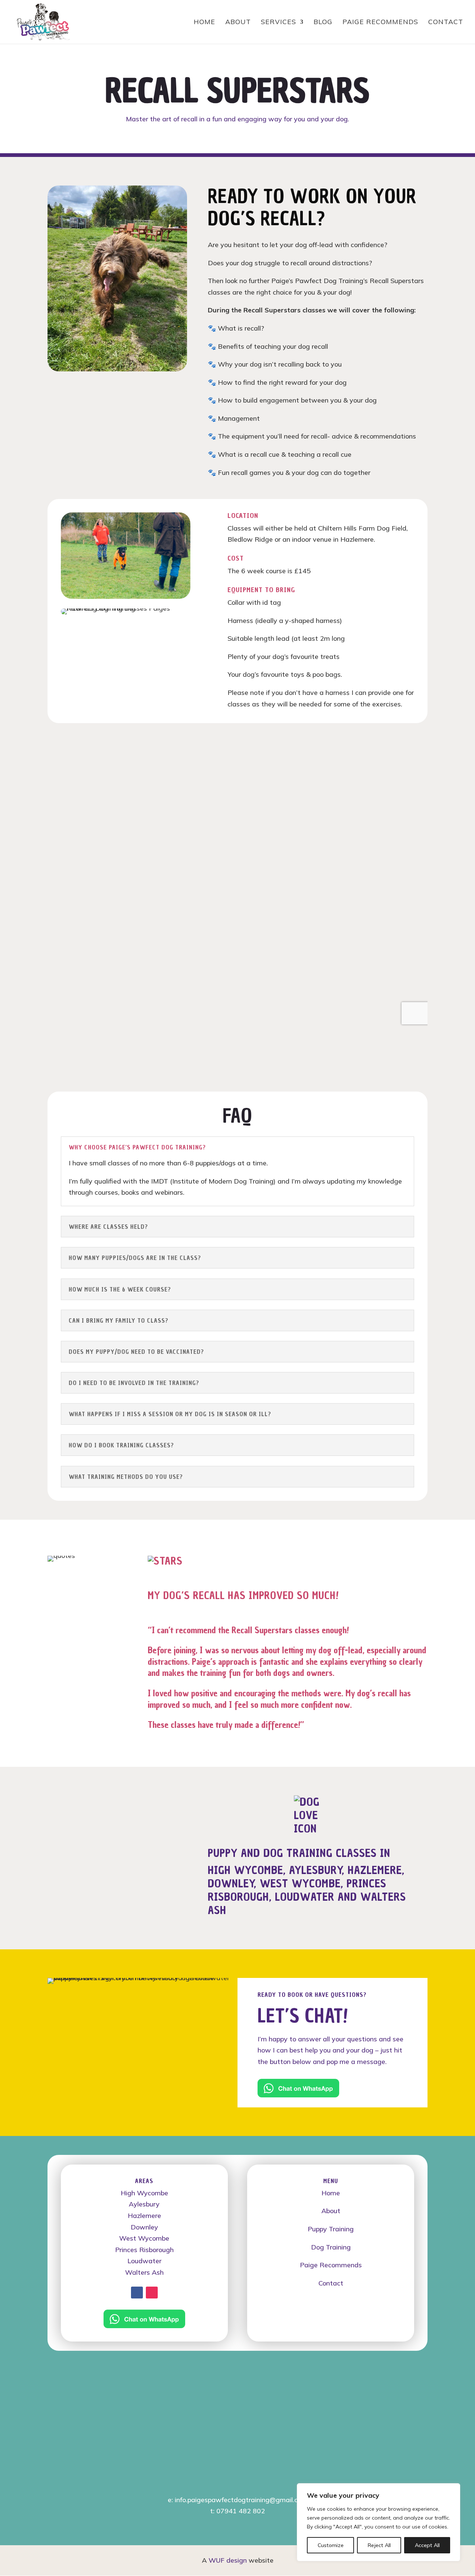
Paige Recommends (331, 2265)
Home (331, 2193)
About (331, 2211)
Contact (331, 2283)
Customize (331, 2545)
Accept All (427, 2545)
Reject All (379, 2545)
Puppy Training (331, 2229)
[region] (379, 2522)
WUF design (228, 2560)
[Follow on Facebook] (137, 2293)
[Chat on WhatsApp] (298, 2095)
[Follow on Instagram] (152, 2293)
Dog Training (331, 2247)
